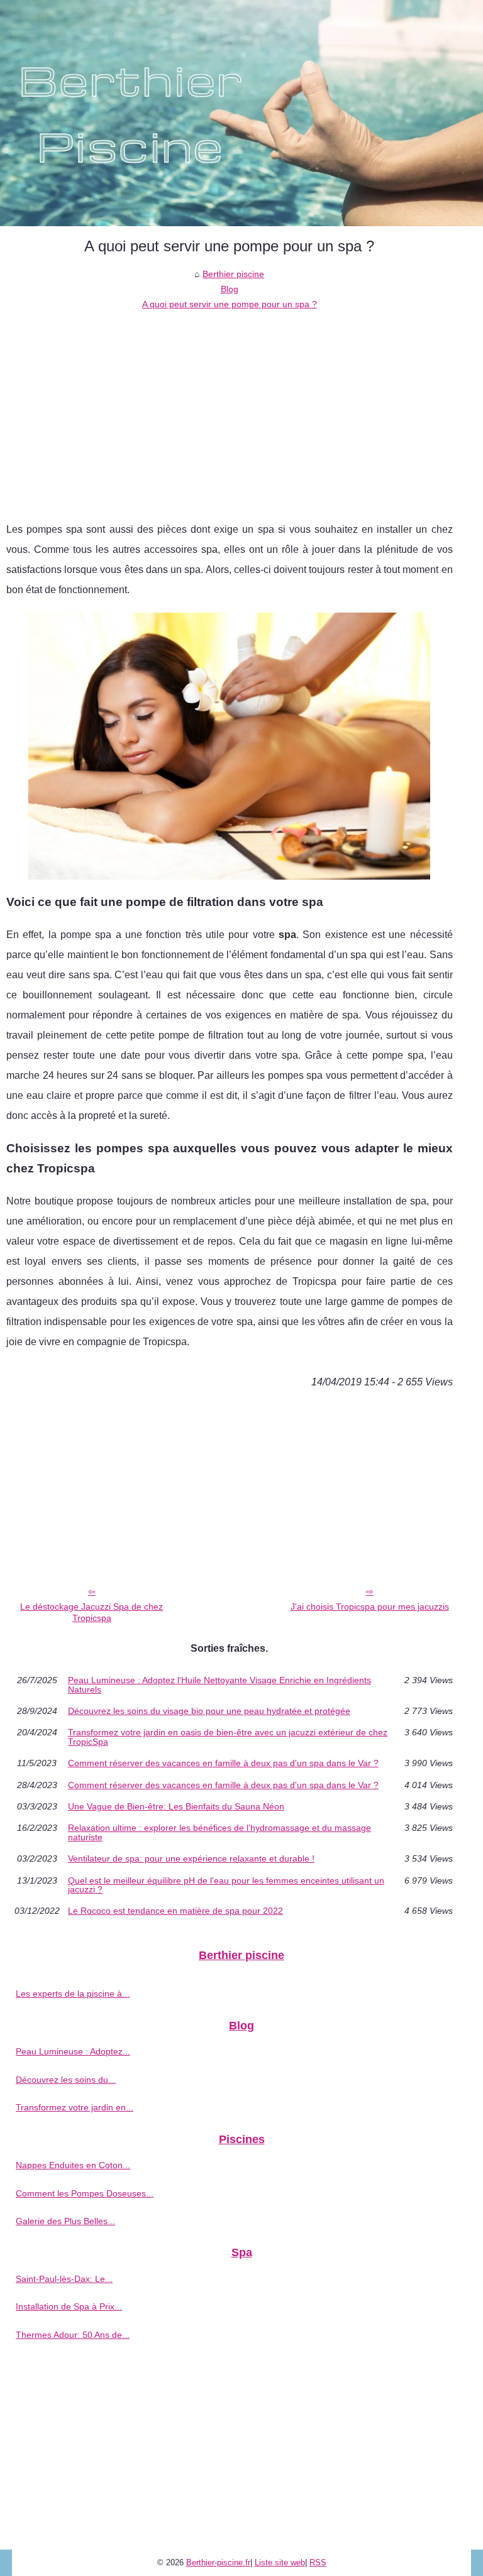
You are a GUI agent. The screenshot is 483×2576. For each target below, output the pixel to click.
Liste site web (280, 2562)
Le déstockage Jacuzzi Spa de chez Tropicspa (92, 1613)
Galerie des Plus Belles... (65, 2221)
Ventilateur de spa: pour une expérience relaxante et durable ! (191, 1858)
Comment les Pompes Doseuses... (85, 2193)
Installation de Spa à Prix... (69, 2306)
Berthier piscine (233, 274)
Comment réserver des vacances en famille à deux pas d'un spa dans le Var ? (223, 1763)
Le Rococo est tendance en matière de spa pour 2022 (175, 1911)
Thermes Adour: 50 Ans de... (73, 2335)
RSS (318, 2562)
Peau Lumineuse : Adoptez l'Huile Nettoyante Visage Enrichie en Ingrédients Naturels (219, 1685)
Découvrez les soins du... (66, 2080)
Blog (230, 289)
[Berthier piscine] (241, 113)
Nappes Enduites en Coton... (73, 2165)
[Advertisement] (230, 407)
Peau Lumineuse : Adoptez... (73, 2051)
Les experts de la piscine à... (73, 1994)
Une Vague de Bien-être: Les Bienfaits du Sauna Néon (176, 1806)
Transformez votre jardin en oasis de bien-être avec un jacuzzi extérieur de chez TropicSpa (228, 1737)
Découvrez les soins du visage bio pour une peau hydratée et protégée (209, 1711)
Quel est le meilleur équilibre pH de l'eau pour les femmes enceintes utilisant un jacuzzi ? (226, 1885)
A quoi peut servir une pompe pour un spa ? (230, 304)
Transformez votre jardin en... (75, 2107)
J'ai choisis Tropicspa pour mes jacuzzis (370, 1607)
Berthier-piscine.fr (218, 2562)
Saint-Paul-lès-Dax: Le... (64, 2279)
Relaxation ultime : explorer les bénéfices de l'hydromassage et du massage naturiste (219, 1832)
